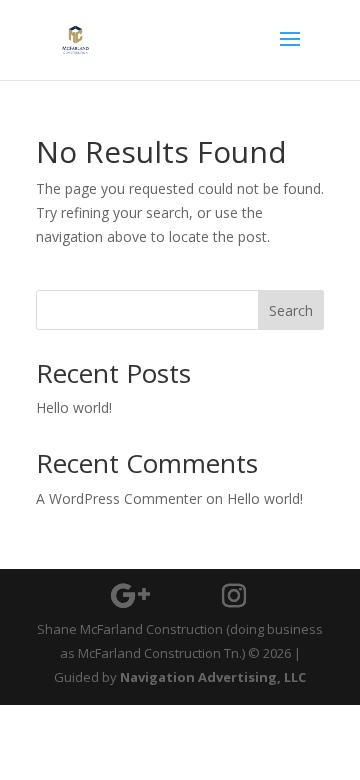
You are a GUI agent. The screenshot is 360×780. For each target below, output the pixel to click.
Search (291, 310)
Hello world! (74, 407)
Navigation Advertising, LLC (213, 677)
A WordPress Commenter (119, 498)
